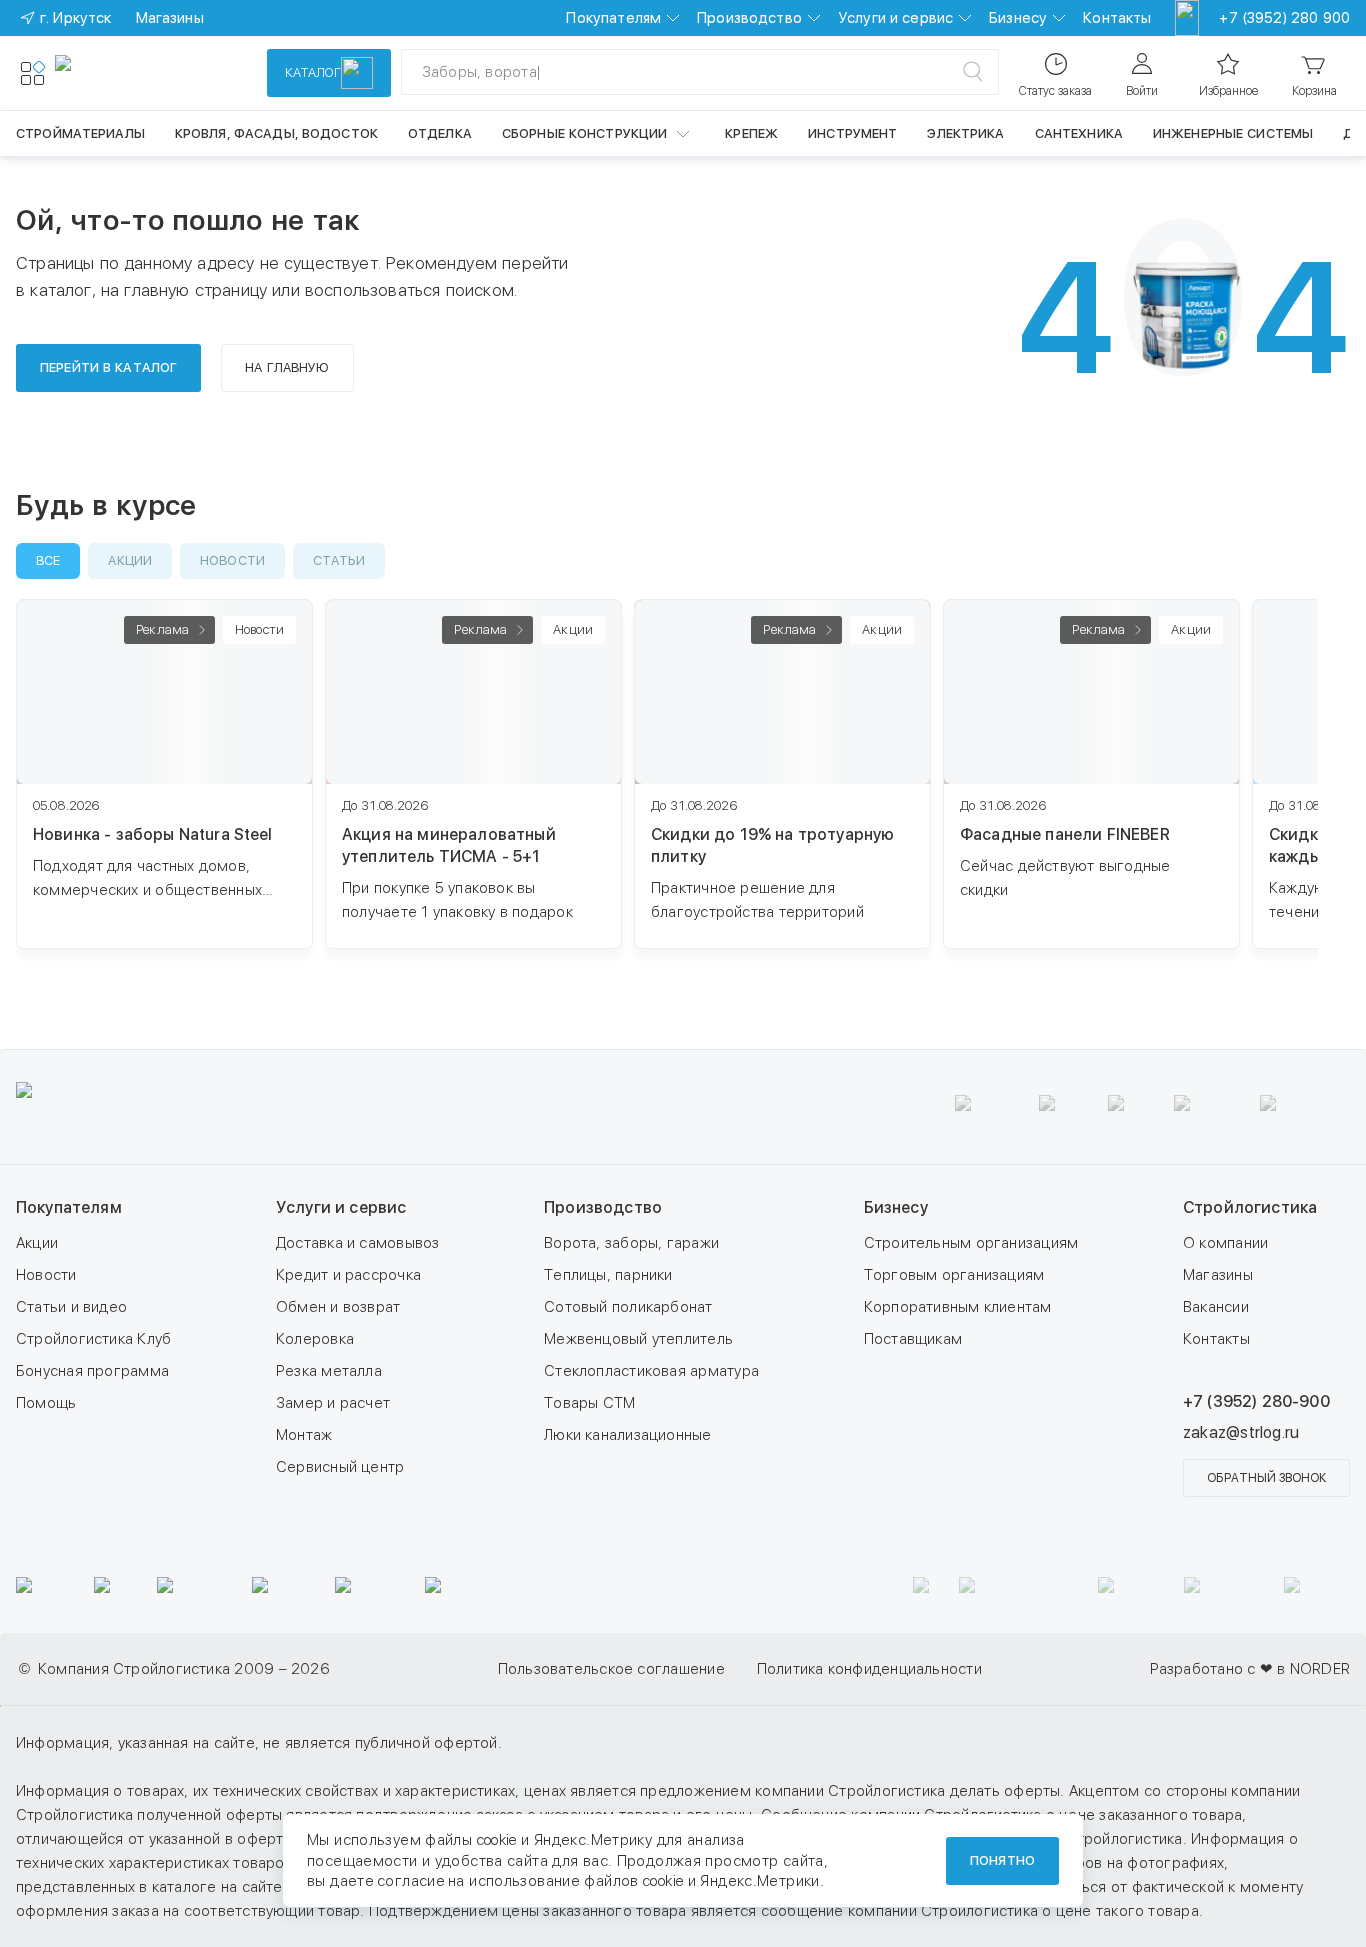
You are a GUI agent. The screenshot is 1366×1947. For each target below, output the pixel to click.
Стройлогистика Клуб (93, 1339)
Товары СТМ (589, 1403)
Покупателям (613, 18)
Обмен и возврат (338, 1307)
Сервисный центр (340, 1467)
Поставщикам (913, 1339)
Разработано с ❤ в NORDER (1250, 1669)
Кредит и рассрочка (348, 1275)
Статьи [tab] (339, 560)
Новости (46, 1275)
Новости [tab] (232, 560)
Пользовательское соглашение (611, 1669)
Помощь (46, 1403)
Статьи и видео (71, 1307)
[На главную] (128, 73)
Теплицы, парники (608, 1275)
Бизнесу (1018, 18)
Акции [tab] (130, 560)
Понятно (1002, 1860)
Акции (37, 1243)
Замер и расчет (333, 1403)
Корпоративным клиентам (958, 1307)
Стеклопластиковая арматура (651, 1371)
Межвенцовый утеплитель (638, 1339)
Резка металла (329, 1371)
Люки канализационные (628, 1435)
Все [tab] (48, 560)
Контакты (1117, 18)
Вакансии (1216, 1307)
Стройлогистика (1250, 1207)
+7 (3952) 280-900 (1256, 1401)
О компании (1225, 1243)
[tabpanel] (683, 814)
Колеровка (315, 1339)
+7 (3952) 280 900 (1284, 18)
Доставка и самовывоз (358, 1243)
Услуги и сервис (895, 18)
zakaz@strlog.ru (1241, 1432)
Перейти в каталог (108, 367)
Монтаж (304, 1435)
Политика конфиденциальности (869, 1669)
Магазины (1218, 1275)
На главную (287, 367)
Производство (749, 18)
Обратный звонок (1266, 1478)
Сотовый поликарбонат (628, 1307)
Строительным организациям (971, 1243)
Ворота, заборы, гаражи (631, 1243)
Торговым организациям (954, 1275)
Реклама (162, 629)
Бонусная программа (92, 1371)
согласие (411, 1881)
